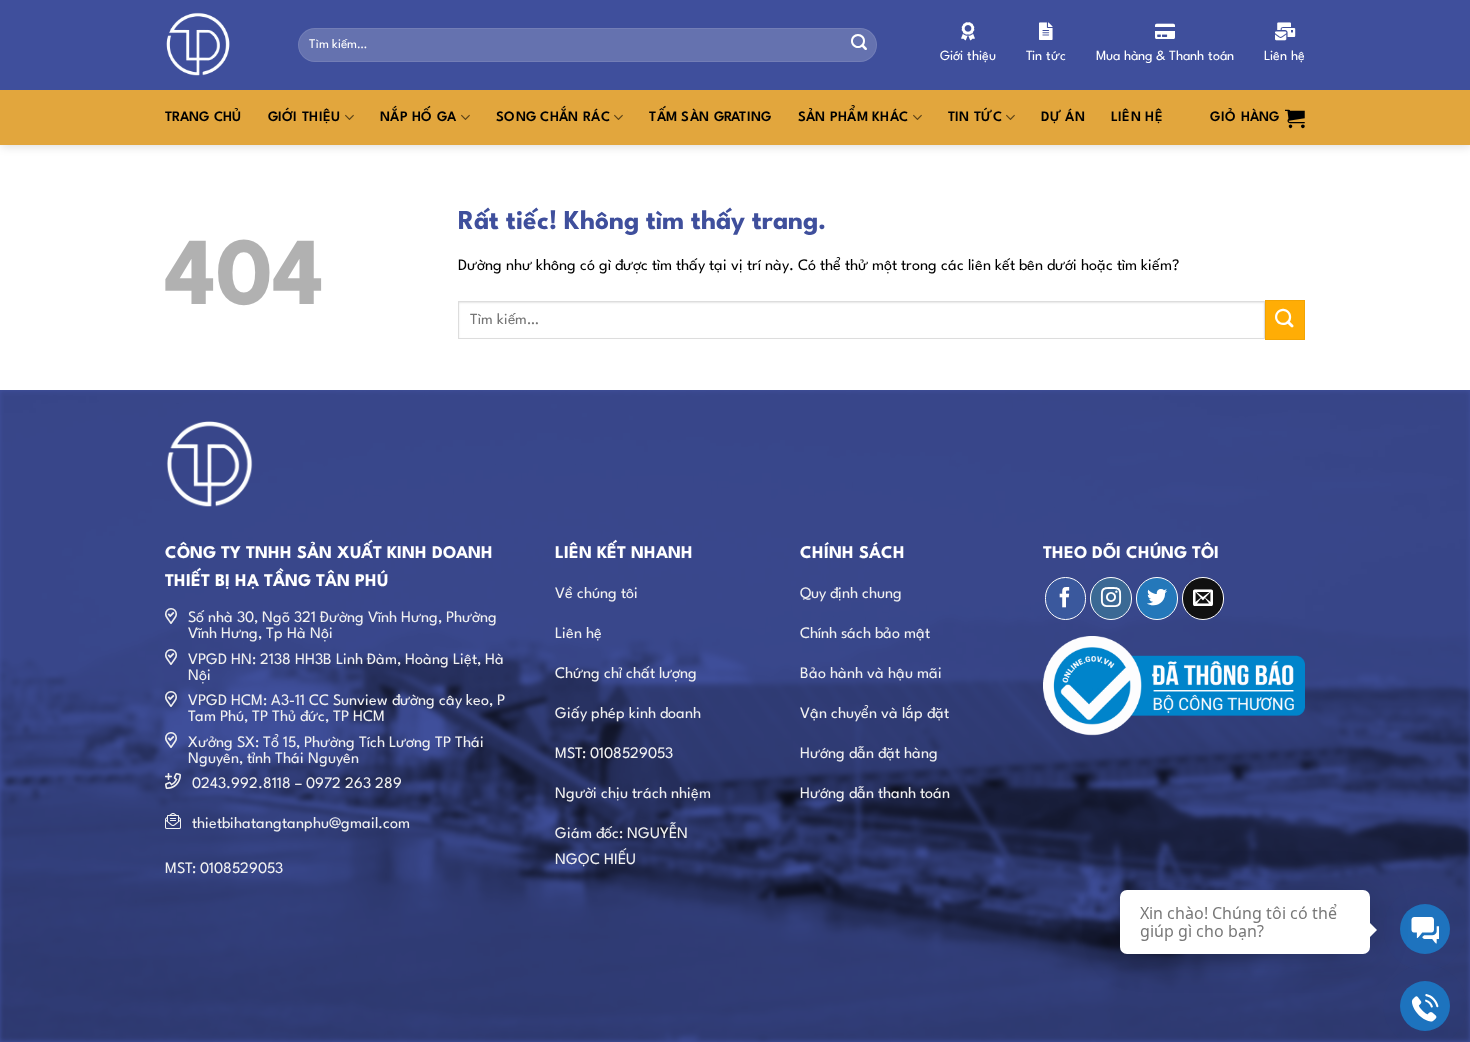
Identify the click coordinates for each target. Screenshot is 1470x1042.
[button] (1257, 118)
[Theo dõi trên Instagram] (1111, 598)
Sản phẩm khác (853, 117)
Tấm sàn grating (710, 117)
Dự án (1062, 117)
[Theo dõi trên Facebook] (1066, 598)
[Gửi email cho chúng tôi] (1203, 598)
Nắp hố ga (418, 117)
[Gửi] (859, 45)
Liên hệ (1137, 117)
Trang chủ (203, 117)
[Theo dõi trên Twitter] (1157, 598)
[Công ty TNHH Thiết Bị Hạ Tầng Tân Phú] (216, 45)
